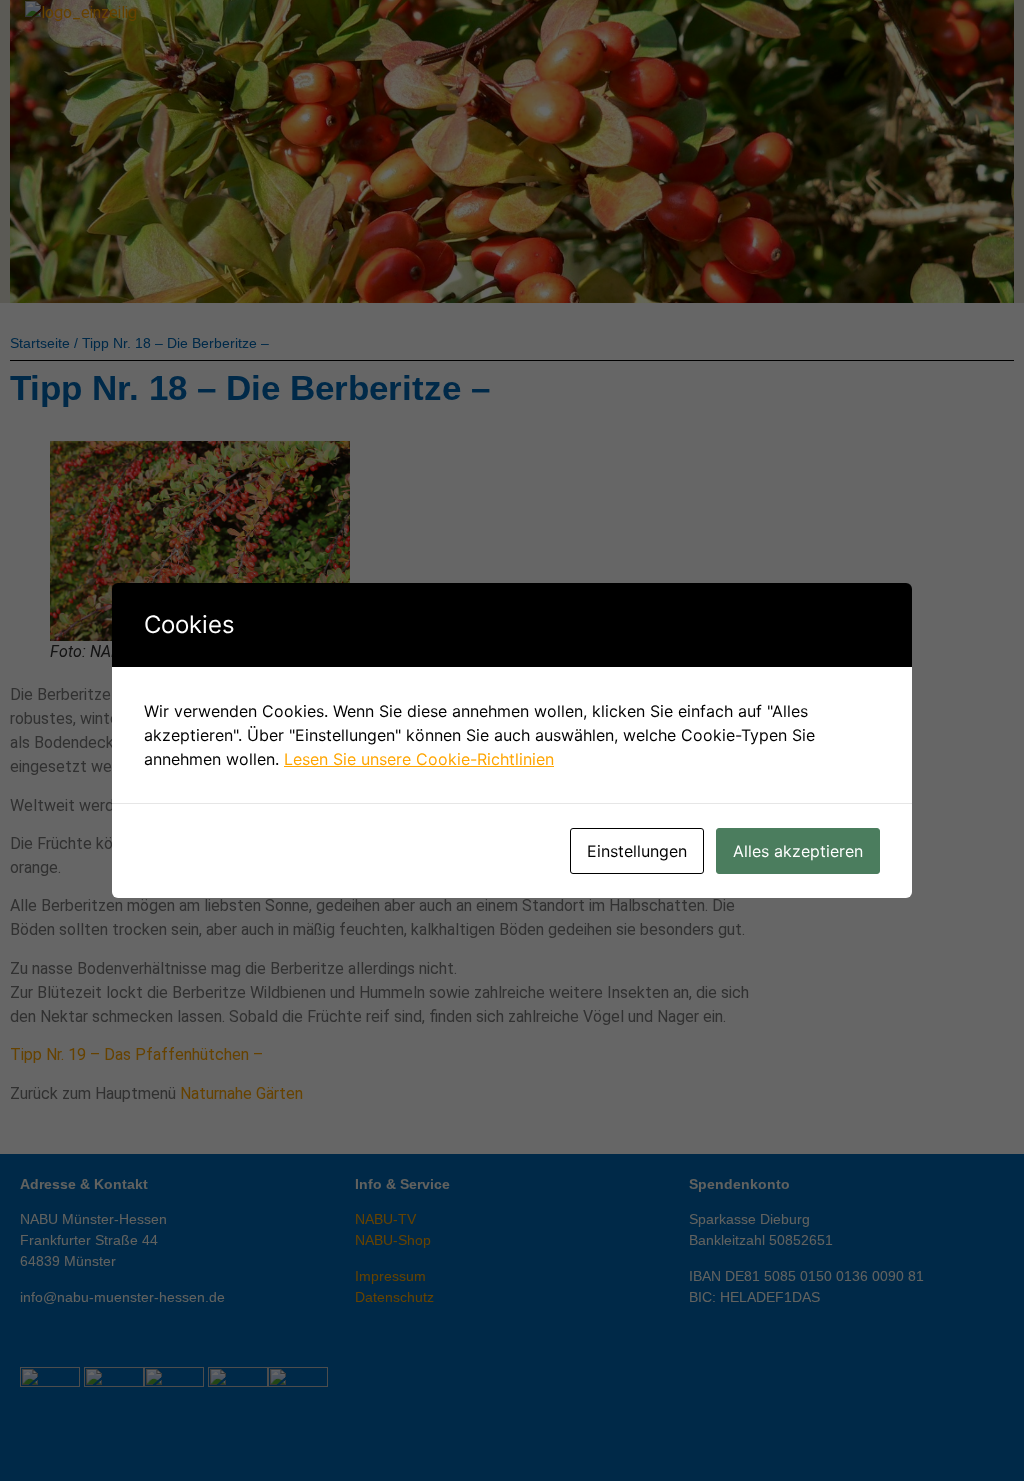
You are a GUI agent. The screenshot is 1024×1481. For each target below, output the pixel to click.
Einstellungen (637, 851)
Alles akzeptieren (798, 851)
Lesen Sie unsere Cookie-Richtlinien (419, 759)
